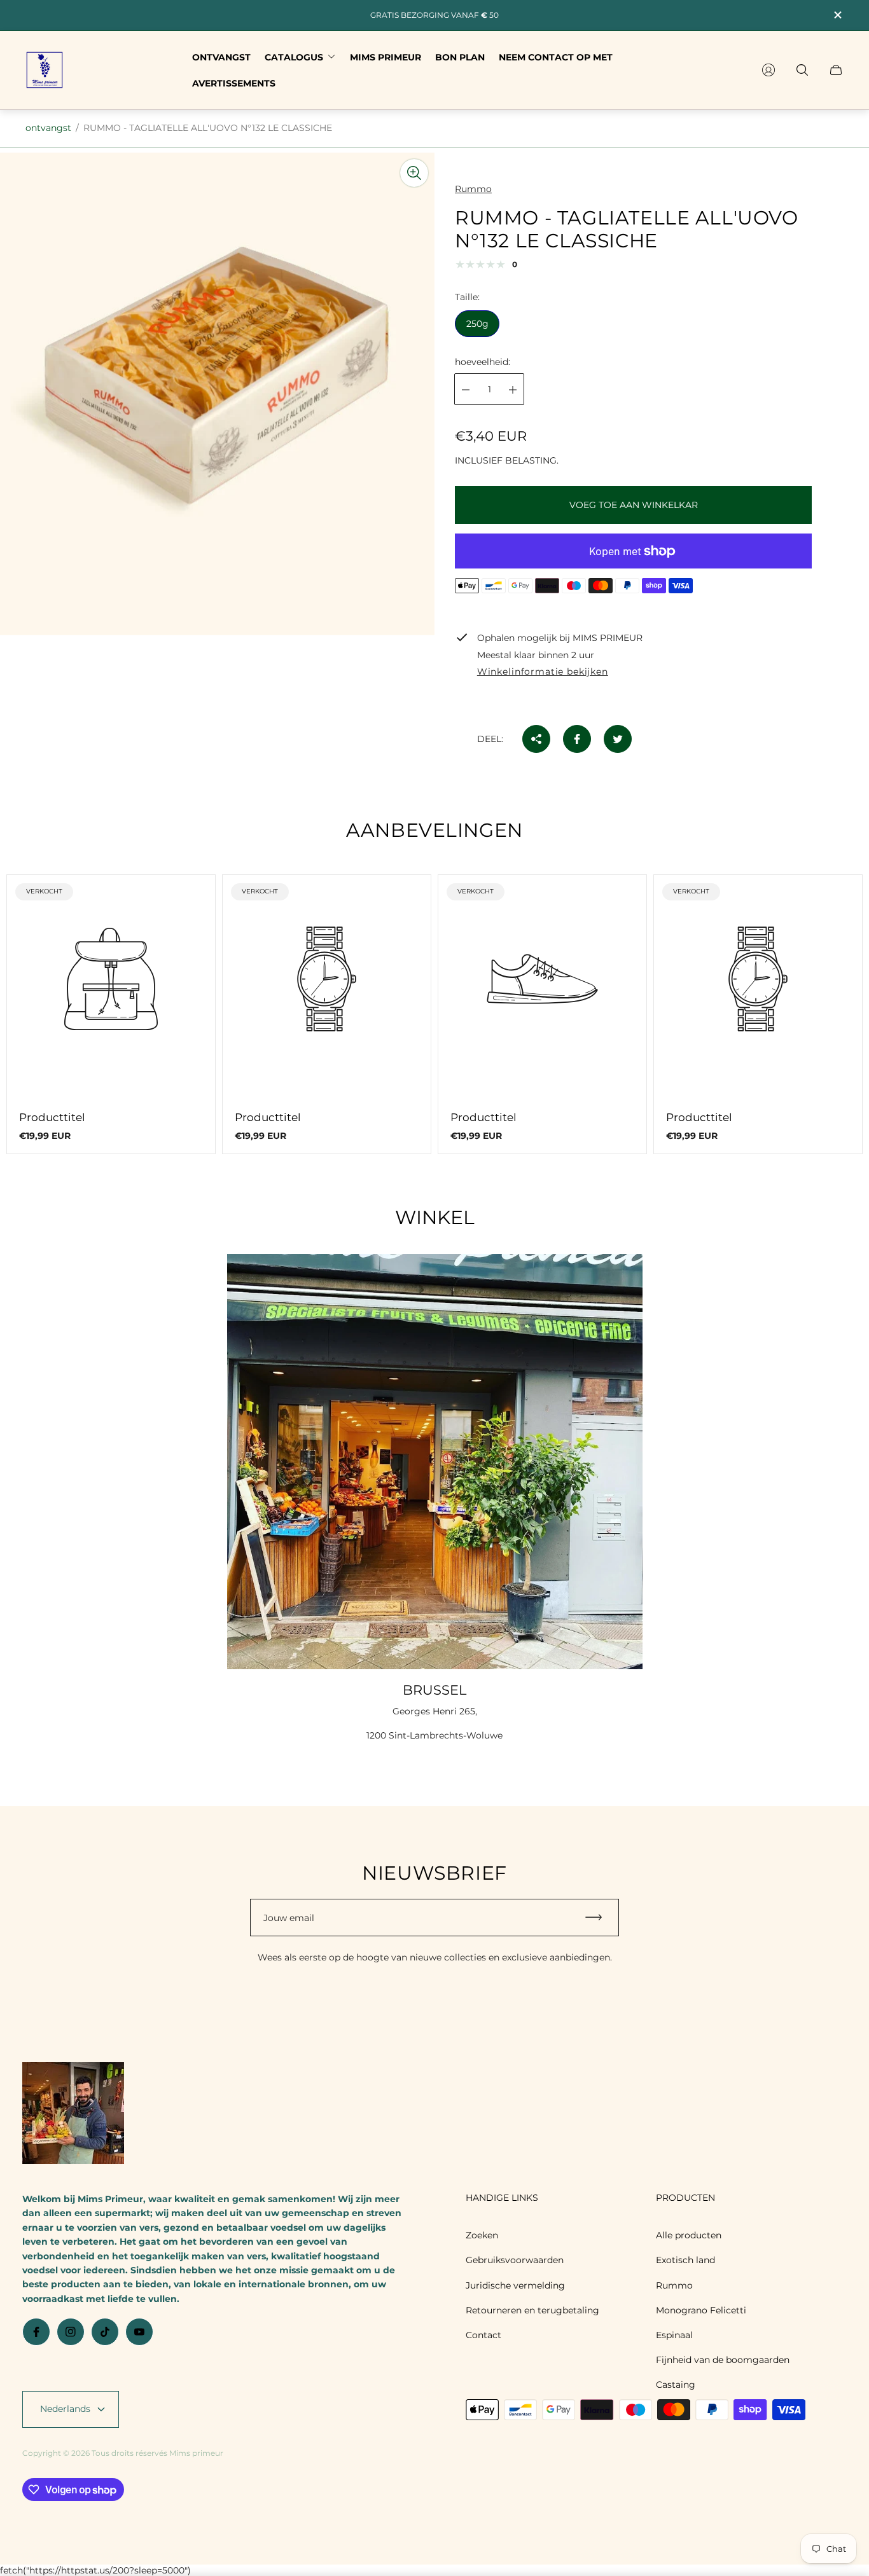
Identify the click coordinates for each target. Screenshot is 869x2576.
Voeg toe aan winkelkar (634, 505)
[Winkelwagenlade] (836, 70)
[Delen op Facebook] (577, 739)
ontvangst (48, 128)
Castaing (676, 2385)
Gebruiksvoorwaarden (515, 2260)
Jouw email (289, 1918)
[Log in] (768, 70)
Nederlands (65, 2409)
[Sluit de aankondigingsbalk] (837, 15)
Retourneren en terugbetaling (532, 2310)
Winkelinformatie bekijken (543, 672)
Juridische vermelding (515, 2285)
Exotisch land (685, 2260)
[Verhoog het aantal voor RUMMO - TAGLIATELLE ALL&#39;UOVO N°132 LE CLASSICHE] (513, 390)
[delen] (536, 739)
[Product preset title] (111, 979)
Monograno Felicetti (701, 2310)
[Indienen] (599, 1918)
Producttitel (52, 1117)
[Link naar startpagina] (73, 2114)
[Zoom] (414, 173)
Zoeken (482, 2235)
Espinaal (674, 2335)
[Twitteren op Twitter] (618, 739)
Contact (483, 2335)
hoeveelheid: (483, 362)
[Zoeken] (802, 70)
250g (477, 324)
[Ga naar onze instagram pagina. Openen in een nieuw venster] (71, 2332)
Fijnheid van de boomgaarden (723, 2360)
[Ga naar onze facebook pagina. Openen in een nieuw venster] (36, 2332)
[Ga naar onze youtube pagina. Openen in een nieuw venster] (139, 2332)
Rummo (674, 2285)
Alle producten (689, 2235)
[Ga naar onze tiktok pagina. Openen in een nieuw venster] (105, 2332)
